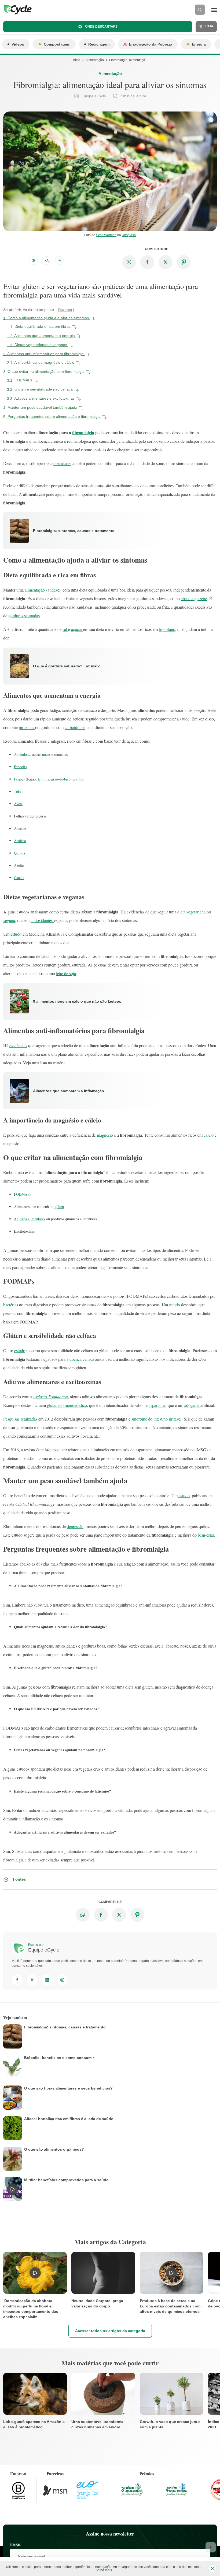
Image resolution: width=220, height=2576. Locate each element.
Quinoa (19, 853)
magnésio (105, 1135)
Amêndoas (22, 754)
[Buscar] (200, 10)
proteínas (27, 727)
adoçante (192, 1405)
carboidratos (75, 727)
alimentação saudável (43, 590)
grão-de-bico (61, 779)
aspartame (157, 1405)
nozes (47, 754)
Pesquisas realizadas (20, 1419)
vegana (9, 920)
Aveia (18, 804)
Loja (209, 26)
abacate (188, 598)
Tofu (18, 791)
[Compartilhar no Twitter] (166, 262)
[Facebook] (17, 1980)
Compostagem (57, 44)
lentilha (43, 779)
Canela (19, 878)
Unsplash (129, 235)
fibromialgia (83, 432)
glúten (59, 1207)
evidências (18, 1045)
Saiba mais (104, 2570)
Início (76, 60)
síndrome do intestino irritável (156, 1419)
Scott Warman (106, 235)
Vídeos (18, 44)
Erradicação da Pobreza (151, 44)
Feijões (20, 779)
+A (47, 261)
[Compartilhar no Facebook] (147, 262)
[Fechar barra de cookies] (212, 2568)
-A (59, 261)
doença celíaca (82, 1359)
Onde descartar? (101, 27)
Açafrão (20, 841)
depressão (75, 1526)
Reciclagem (99, 44)
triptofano (167, 629)
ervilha (78, 779)
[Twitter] (32, 1980)
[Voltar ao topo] (211, 2547)
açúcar (77, 629)
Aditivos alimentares (30, 1219)
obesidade (62, 463)
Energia (199, 44)
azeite (202, 598)
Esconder (65, 310)
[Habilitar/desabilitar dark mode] (34, 261)
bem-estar (206, 1535)
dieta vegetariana (191, 912)
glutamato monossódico (67, 1405)
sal (65, 629)
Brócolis (20, 767)
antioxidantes (42, 920)
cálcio (209, 1135)
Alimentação (95, 60)
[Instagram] (62, 1980)
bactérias (11, 1305)
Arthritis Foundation (51, 1397)
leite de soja (66, 973)
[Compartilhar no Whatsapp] (129, 262)
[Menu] (214, 10)
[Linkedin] (47, 1980)
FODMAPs (22, 1194)
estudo (16, 934)
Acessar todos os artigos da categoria (110, 2331)
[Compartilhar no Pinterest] (184, 262)
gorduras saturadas (24, 616)
